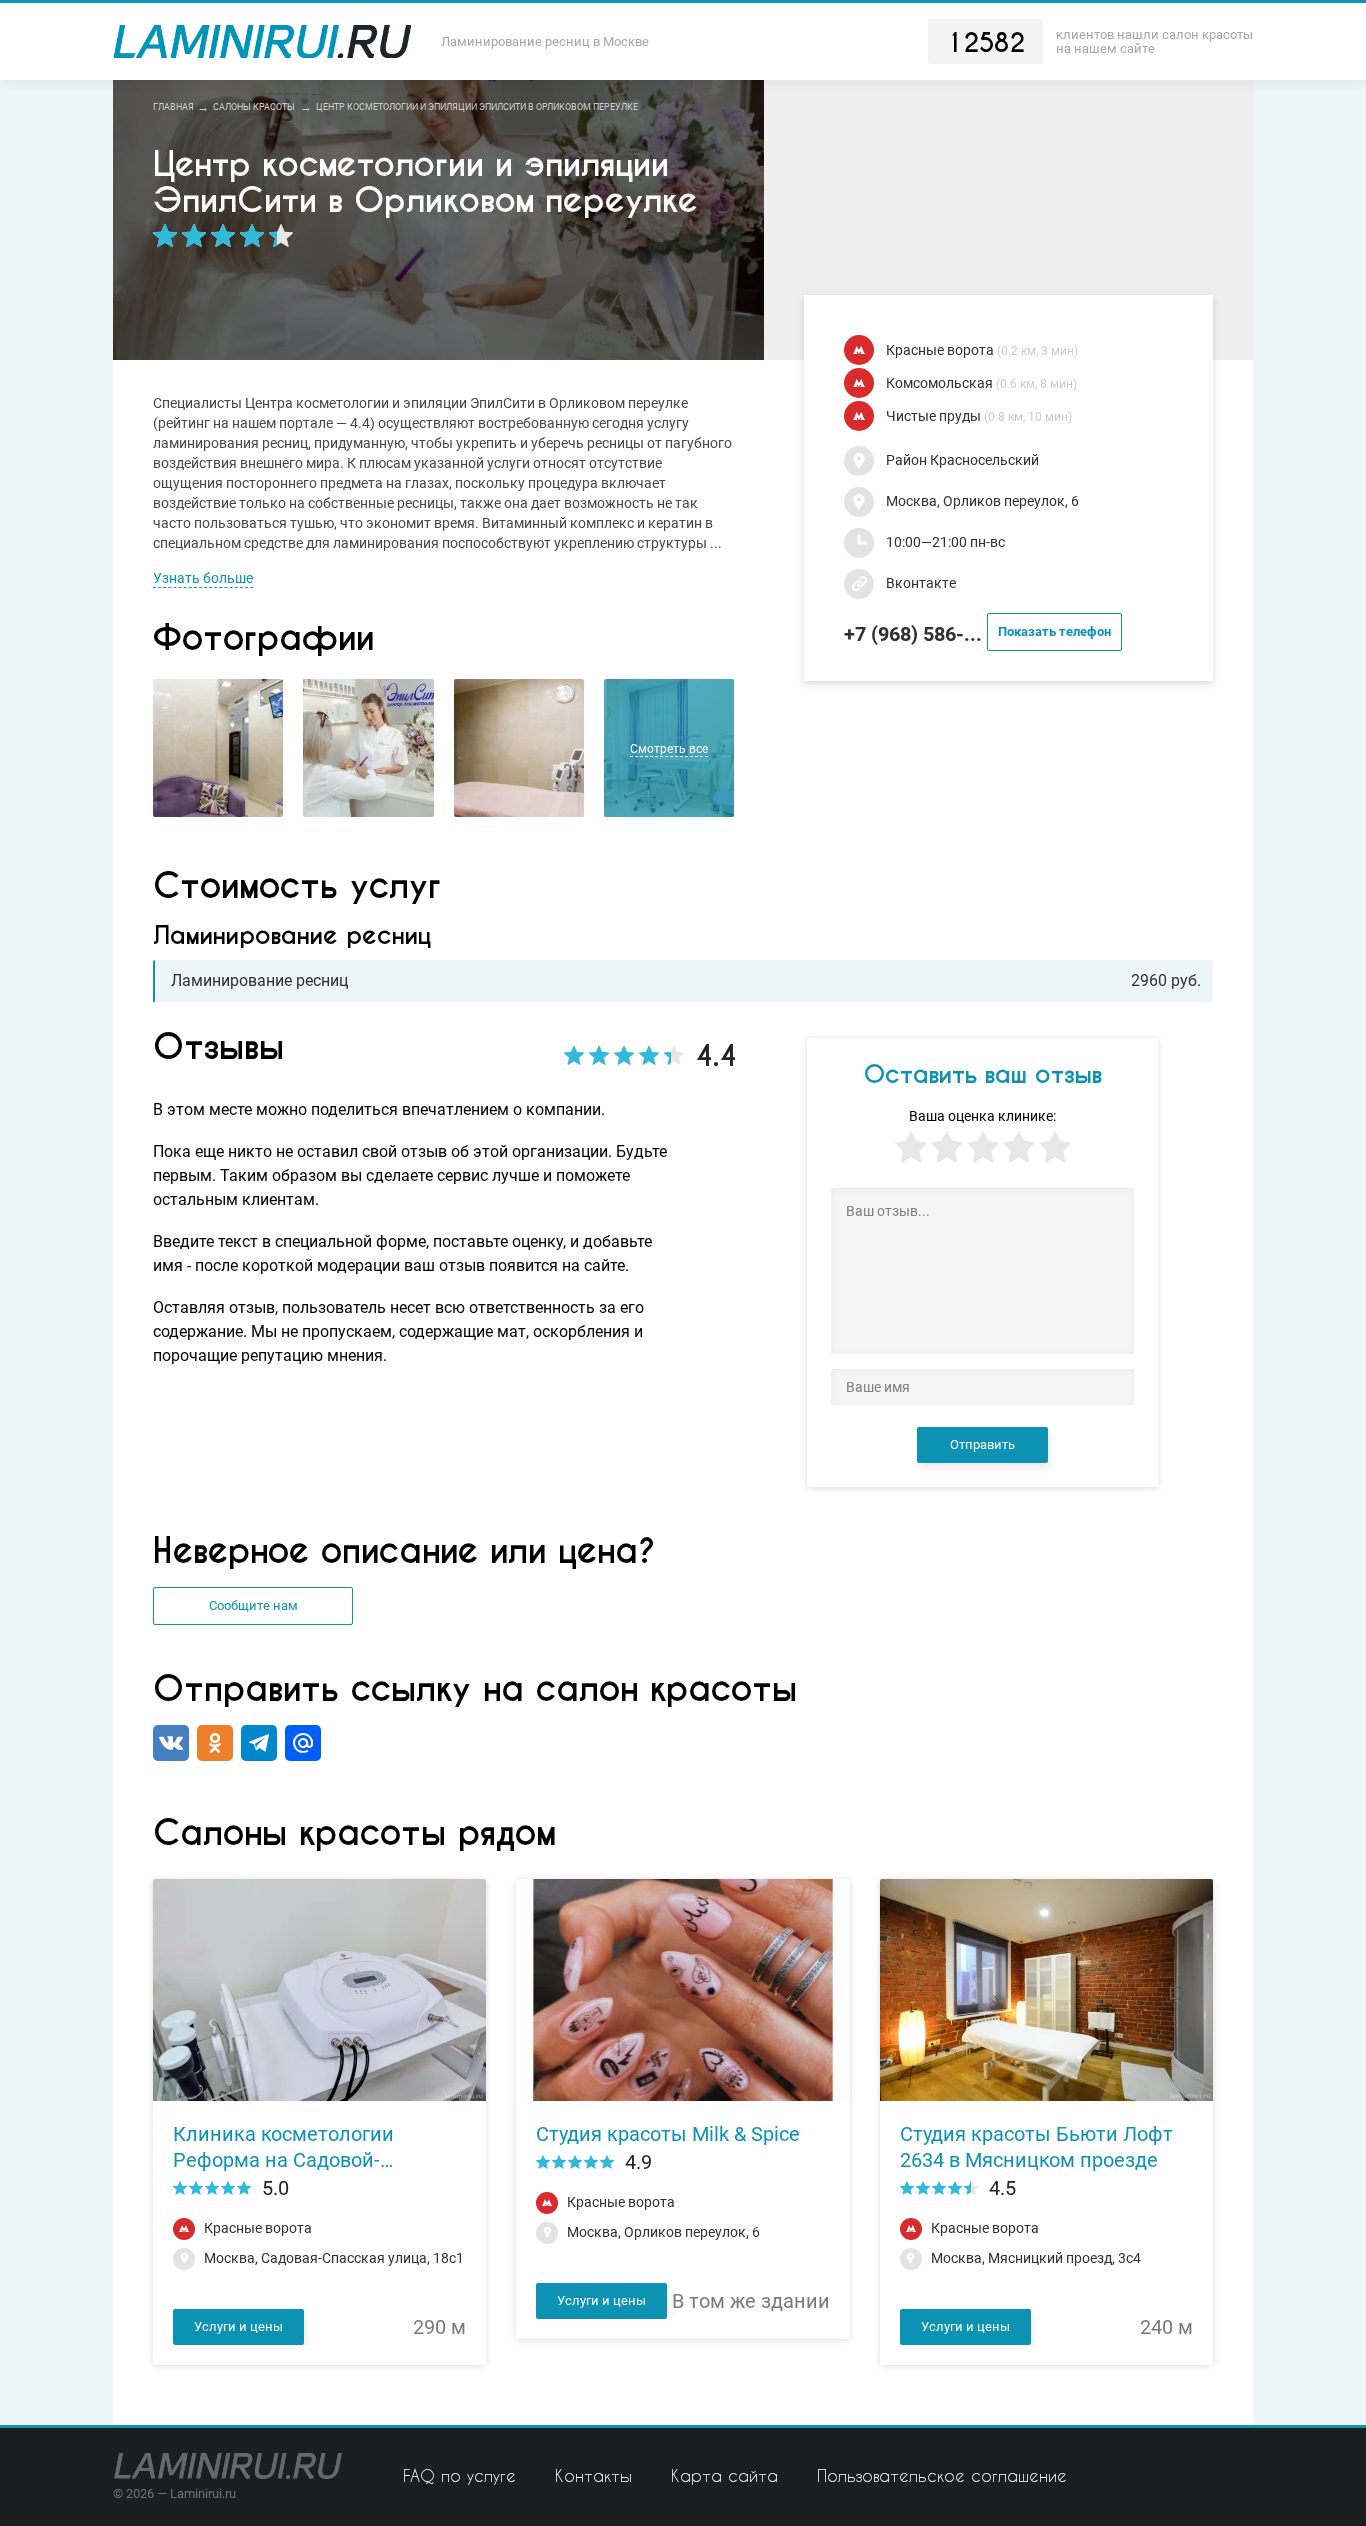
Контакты (593, 2475)
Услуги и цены (238, 2326)
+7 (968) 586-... (977, 634)
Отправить (982, 1444)
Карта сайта (724, 2475)
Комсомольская (981, 383)
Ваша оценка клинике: (982, 1116)
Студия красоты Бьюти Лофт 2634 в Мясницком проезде (1036, 2147)
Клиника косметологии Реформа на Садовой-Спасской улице (283, 2147)
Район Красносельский (962, 460)
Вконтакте (921, 583)
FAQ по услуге (459, 2475)
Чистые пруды (979, 416)
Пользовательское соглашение (942, 2475)
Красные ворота (982, 350)
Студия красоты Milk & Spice (668, 2134)
